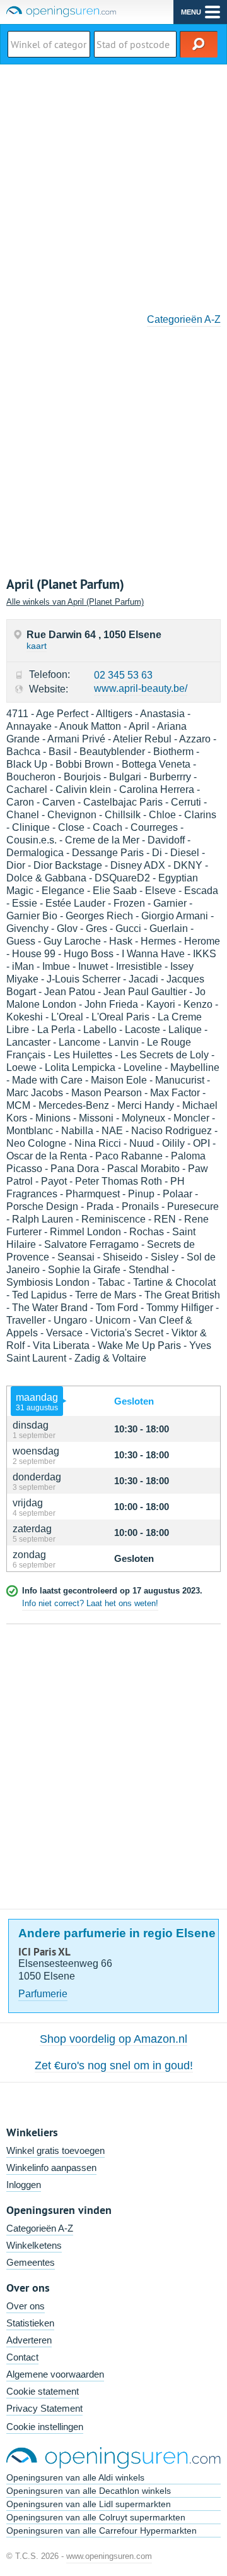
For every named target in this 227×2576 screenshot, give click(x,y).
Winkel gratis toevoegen (55, 2150)
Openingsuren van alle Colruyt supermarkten (96, 2517)
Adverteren (29, 2340)
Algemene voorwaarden (55, 2374)
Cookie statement (43, 2391)
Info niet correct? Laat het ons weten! (90, 1603)
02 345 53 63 (123, 675)
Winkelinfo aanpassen (51, 2168)
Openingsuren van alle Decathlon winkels (89, 2491)
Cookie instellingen (45, 2427)
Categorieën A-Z (184, 319)
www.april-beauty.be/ (141, 688)
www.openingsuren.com (109, 2556)
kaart (37, 646)
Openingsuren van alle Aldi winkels (75, 2477)
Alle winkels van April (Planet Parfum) (75, 602)
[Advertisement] (113, 184)
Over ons (26, 2306)
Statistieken (30, 2323)
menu (191, 12)
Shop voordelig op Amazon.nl (113, 2039)
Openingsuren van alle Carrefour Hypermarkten (102, 2531)
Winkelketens (34, 2245)
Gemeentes (31, 2262)
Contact (22, 2357)
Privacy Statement (44, 2408)
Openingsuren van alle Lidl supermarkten (89, 2504)
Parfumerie (43, 1994)
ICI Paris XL (44, 1952)
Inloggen (24, 2185)
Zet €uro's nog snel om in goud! (114, 2065)
